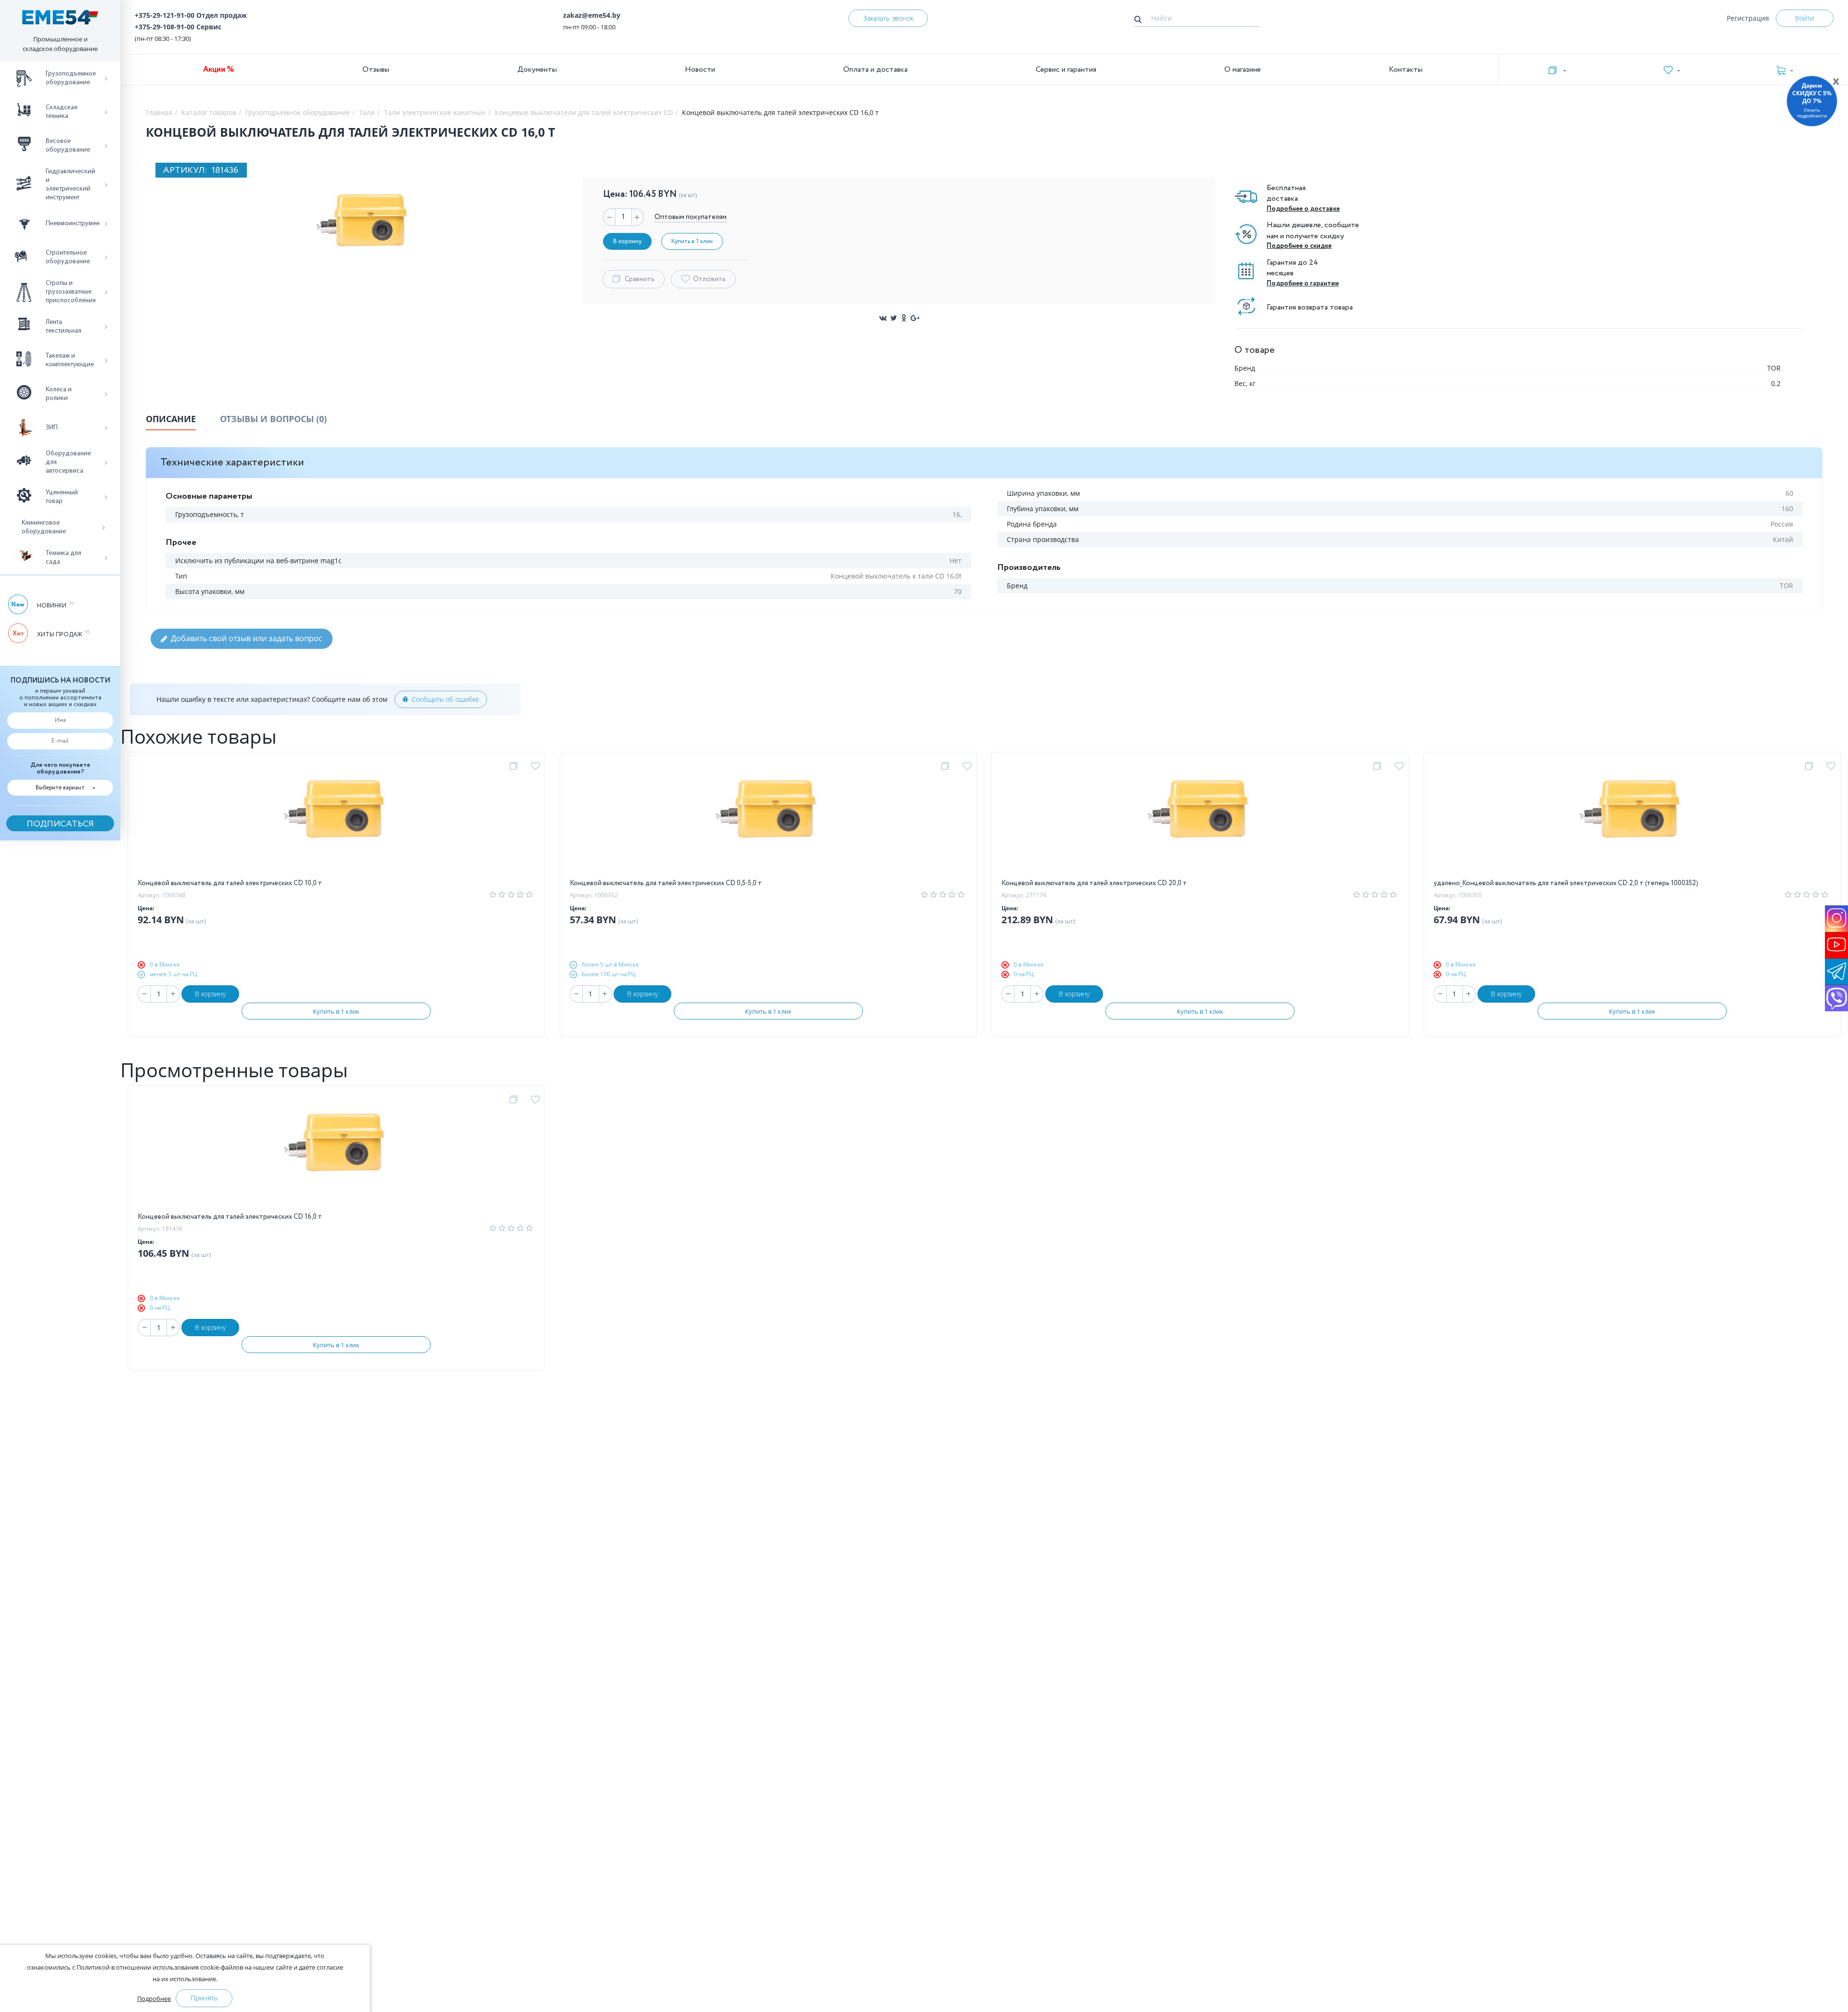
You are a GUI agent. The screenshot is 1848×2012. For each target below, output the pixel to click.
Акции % (219, 70)
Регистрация (1748, 18)
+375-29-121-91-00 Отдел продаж (191, 15)
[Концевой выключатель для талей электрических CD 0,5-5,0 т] (768, 820)
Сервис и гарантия (1066, 70)
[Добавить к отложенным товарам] (537, 766)
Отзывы (376, 70)
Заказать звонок (888, 18)
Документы (537, 70)
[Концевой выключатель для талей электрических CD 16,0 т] (336, 1153)
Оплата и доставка (875, 70)
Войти (1804, 18)
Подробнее (154, 1999)
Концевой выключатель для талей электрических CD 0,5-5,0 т (666, 883)
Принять (204, 1998)
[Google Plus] (915, 318)
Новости (700, 70)
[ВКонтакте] (883, 318)
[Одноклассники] (904, 318)
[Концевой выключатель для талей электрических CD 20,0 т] (1200, 820)
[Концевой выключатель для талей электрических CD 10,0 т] (336, 820)
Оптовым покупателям (691, 217)
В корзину (210, 994)
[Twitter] (894, 318)
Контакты (1406, 70)
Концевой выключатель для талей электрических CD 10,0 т (230, 883)
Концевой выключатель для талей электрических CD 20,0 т (1094, 883)
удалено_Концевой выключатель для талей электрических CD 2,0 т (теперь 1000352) (1566, 883)
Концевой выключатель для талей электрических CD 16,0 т (230, 1217)
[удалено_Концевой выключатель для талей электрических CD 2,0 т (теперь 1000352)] (1632, 820)
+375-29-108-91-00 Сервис (178, 27)
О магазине (1243, 70)
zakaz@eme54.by (592, 15)
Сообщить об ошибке (445, 699)
